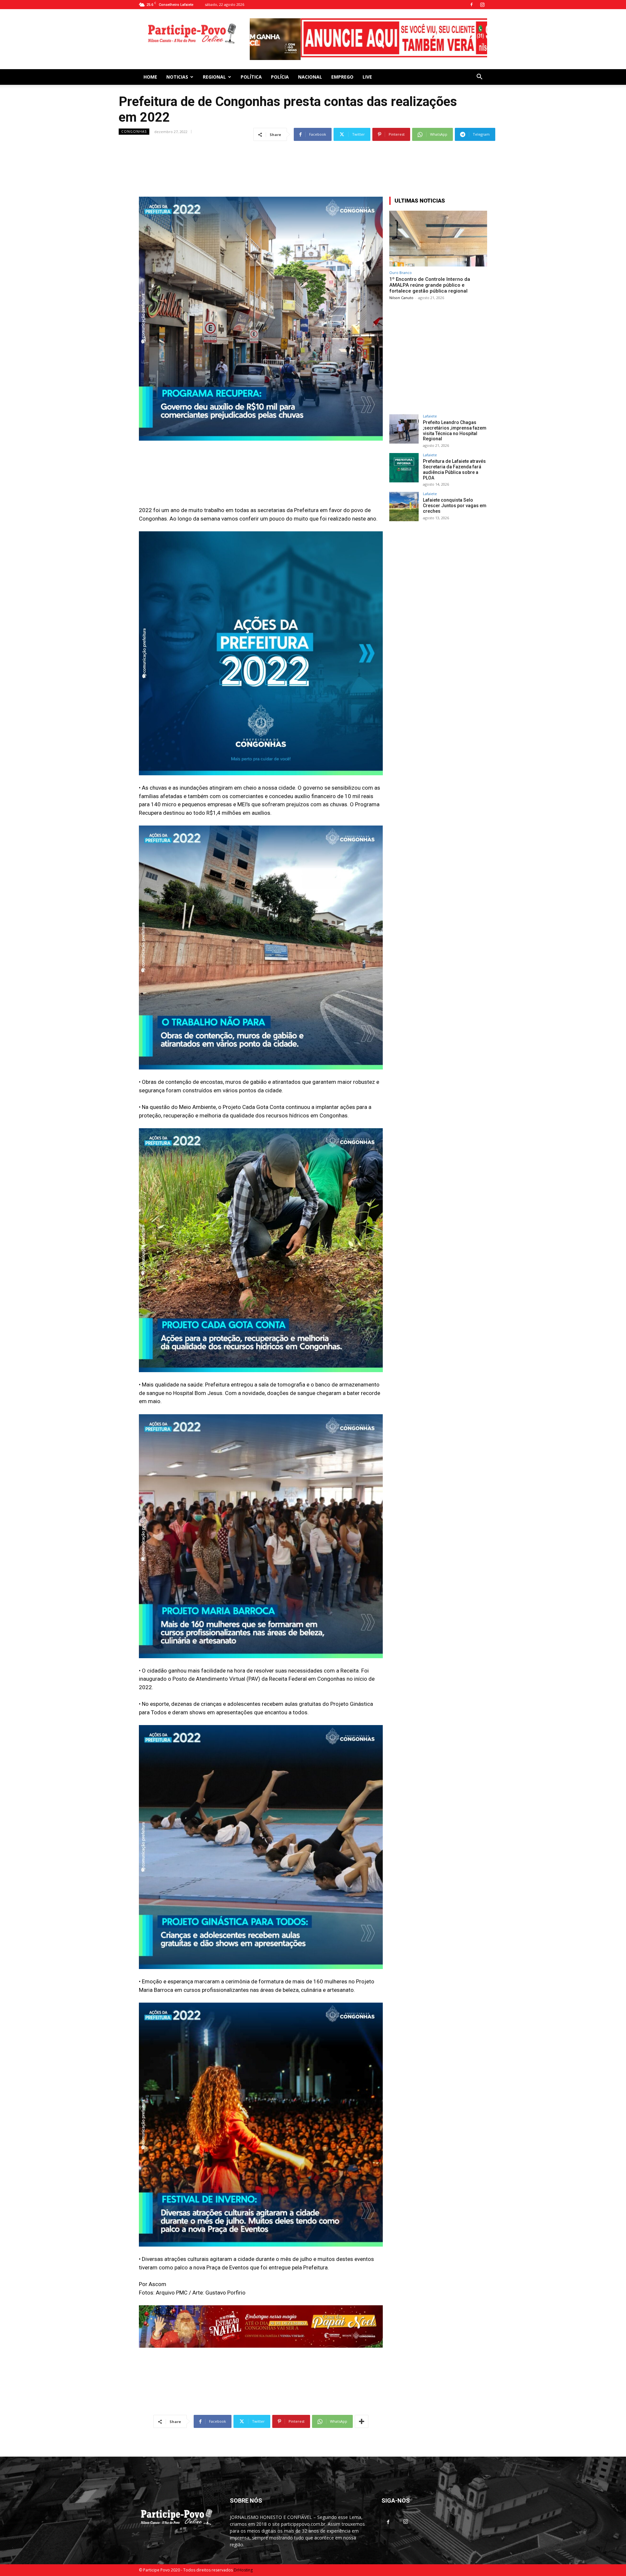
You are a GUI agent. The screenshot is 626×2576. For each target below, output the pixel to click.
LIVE (367, 64)
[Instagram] (482, 5)
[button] (479, 65)
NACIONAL (310, 64)
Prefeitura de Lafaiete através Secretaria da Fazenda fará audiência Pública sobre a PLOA (454, 457)
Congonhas (134, 119)
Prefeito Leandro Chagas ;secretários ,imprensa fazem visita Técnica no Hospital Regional (455, 418)
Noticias (177, 64)
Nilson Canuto (401, 285)
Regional (214, 64)
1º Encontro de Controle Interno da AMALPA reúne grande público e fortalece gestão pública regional (430, 273)
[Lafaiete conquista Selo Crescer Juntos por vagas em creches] (404, 494)
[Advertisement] (313, 145)
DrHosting (243, 2558)
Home (150, 64)
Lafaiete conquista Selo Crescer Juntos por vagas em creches (455, 493)
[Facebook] (471, 5)
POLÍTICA (251, 64)
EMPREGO (342, 64)
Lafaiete (430, 404)
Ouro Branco (401, 260)
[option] (368, 29)
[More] (362, 2409)
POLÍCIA (280, 64)
